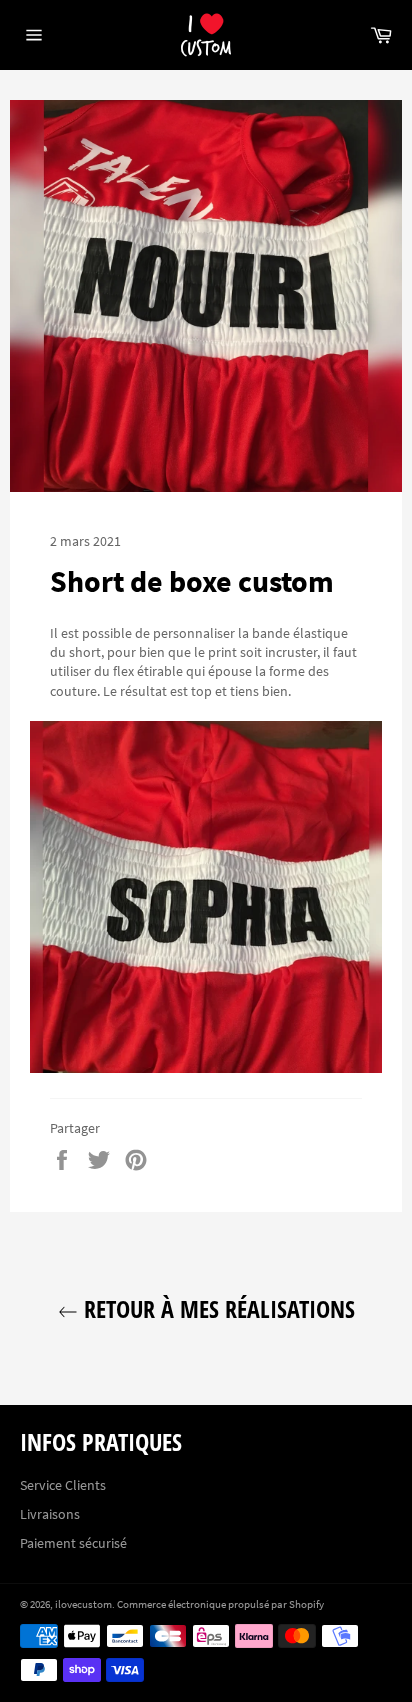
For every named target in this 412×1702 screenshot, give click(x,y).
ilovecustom (83, 1604)
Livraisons (50, 1514)
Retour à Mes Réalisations (216, 1308)
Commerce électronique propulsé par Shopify (220, 1604)
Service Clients (63, 1485)
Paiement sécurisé (73, 1543)
